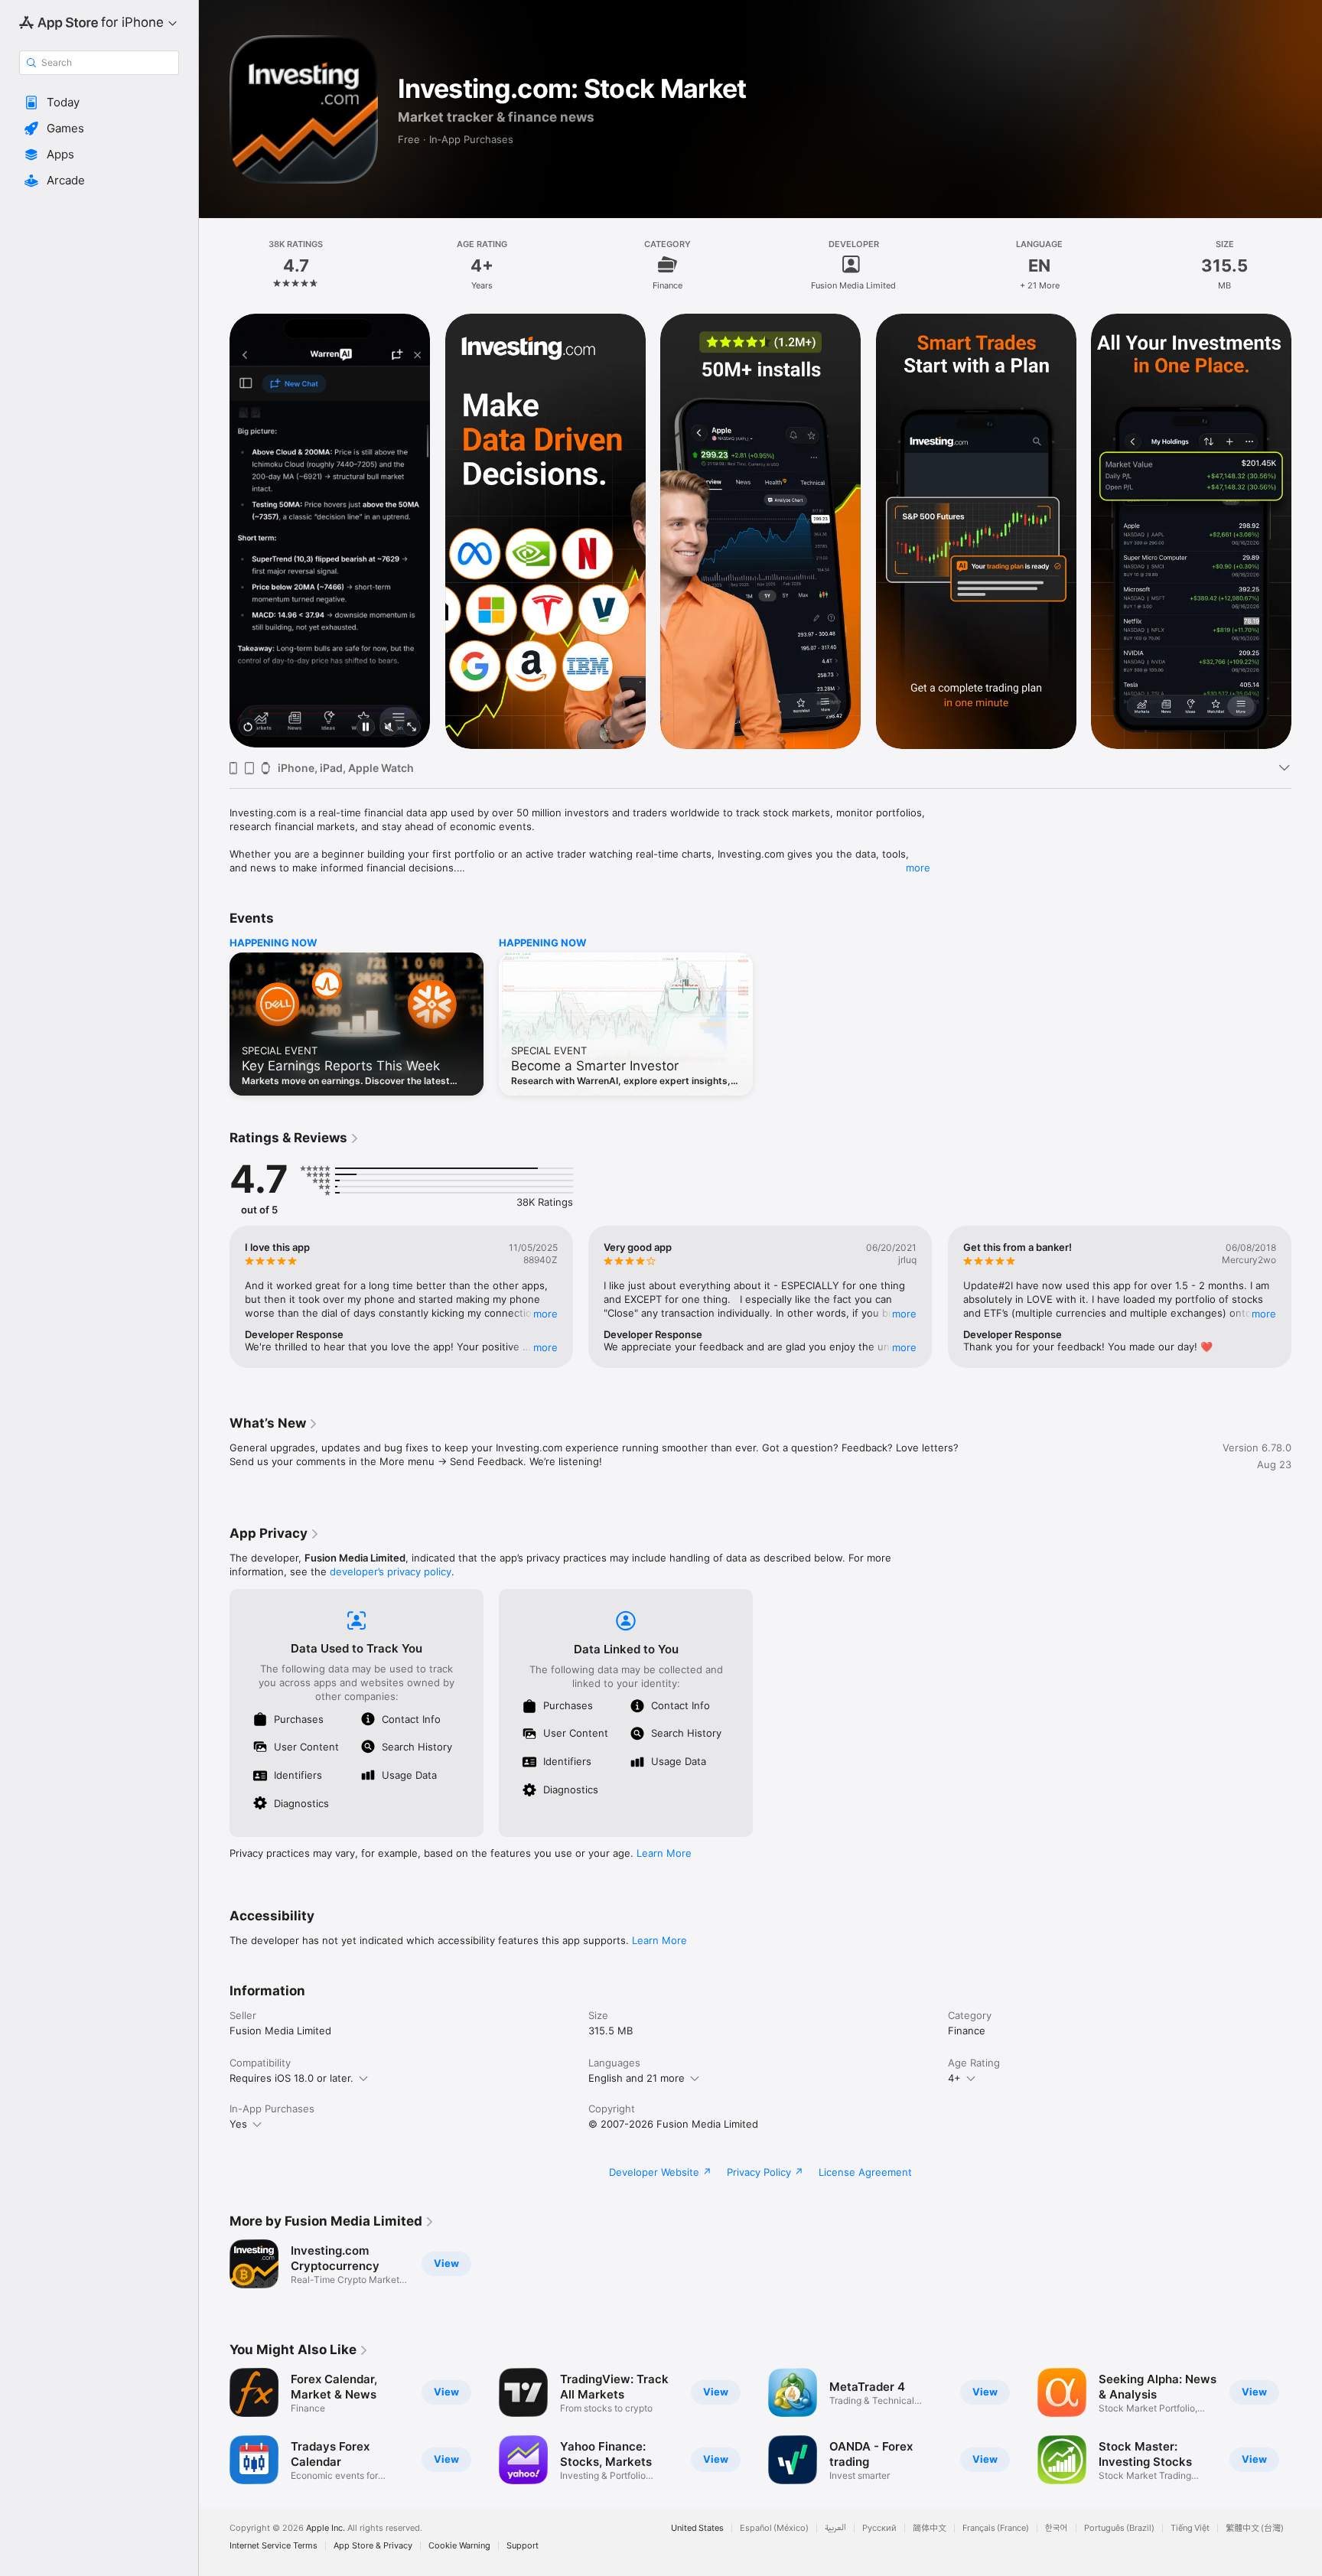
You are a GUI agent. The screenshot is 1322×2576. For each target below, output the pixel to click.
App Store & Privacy (373, 2546)
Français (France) (996, 2528)
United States (697, 2528)
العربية (835, 2528)
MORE (545, 1314)
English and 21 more (637, 2078)
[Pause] (366, 728)
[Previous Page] (214, 531)
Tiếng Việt (1190, 2528)
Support (523, 2546)
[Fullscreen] (412, 728)
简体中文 (930, 2528)
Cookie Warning (459, 2546)
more (918, 868)
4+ (954, 2078)
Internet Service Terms (274, 2546)
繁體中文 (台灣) (1255, 2528)
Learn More (664, 1853)
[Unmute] (389, 728)
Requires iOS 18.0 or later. (291, 2078)
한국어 (1057, 2528)
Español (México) (774, 2528)
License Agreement (865, 2172)
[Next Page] (1307, 531)
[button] (99, 103)
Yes (238, 2124)
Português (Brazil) (1119, 2528)
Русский (879, 2528)
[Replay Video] (248, 728)
